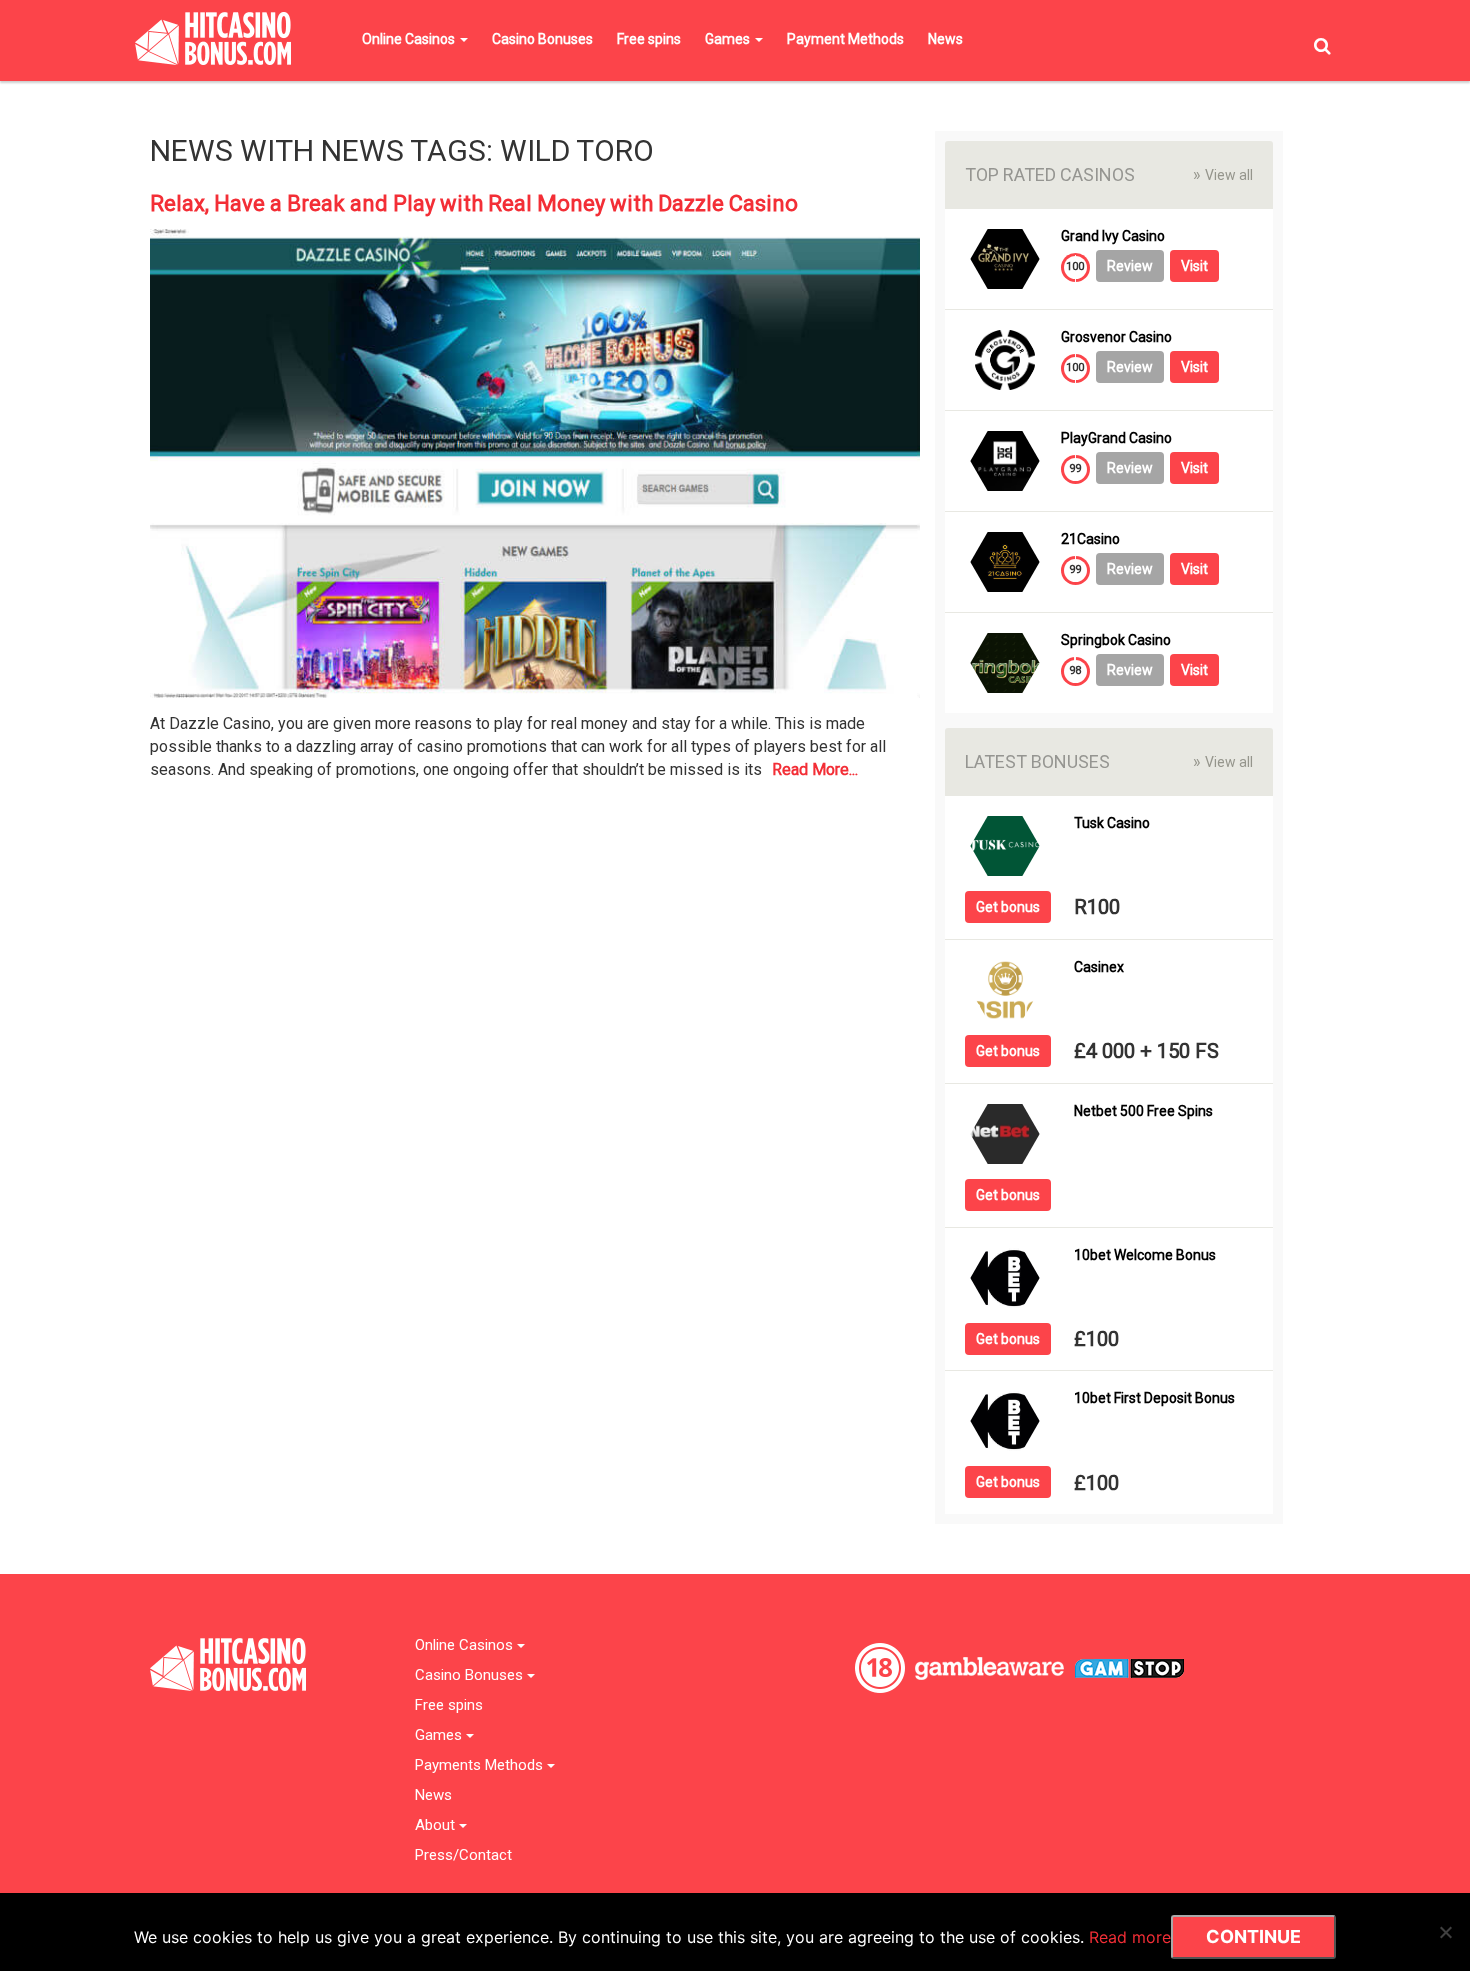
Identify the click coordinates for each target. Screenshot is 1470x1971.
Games (729, 39)
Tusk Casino (1112, 823)
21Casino (1090, 539)
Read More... (815, 769)
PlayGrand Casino (1116, 438)
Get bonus (1008, 907)
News (945, 39)
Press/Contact (463, 1855)
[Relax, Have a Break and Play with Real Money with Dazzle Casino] (535, 469)
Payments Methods (481, 1765)
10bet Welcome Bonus (1145, 1255)
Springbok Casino (1116, 640)
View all (1223, 174)
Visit (1194, 266)
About (437, 1825)
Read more (1130, 1937)
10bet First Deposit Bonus (1154, 1398)
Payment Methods (845, 39)
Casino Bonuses (542, 39)
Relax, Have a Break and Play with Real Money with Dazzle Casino (474, 203)
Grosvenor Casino (1116, 337)
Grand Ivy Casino (1113, 236)
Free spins (649, 39)
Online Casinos (410, 39)
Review (1130, 266)
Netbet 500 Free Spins (1143, 1111)
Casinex (1099, 967)
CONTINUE (1253, 1936)
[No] (1445, 1932)
